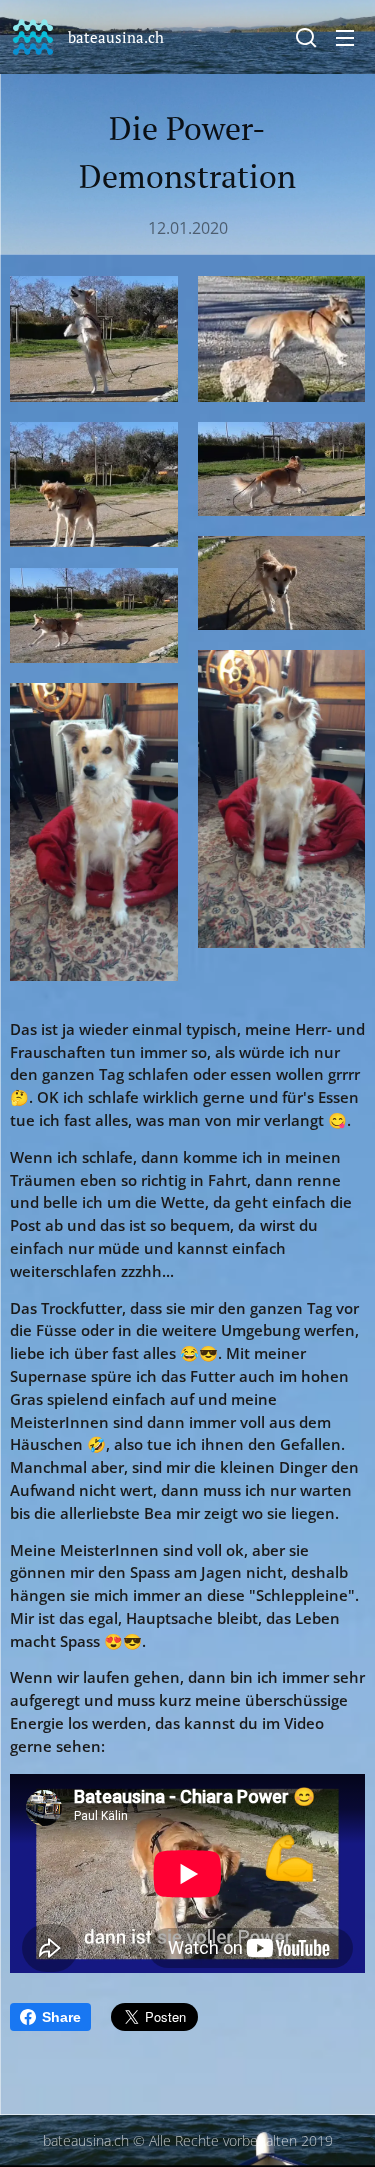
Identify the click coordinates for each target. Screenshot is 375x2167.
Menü (345, 37)
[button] (306, 37)
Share (61, 2017)
